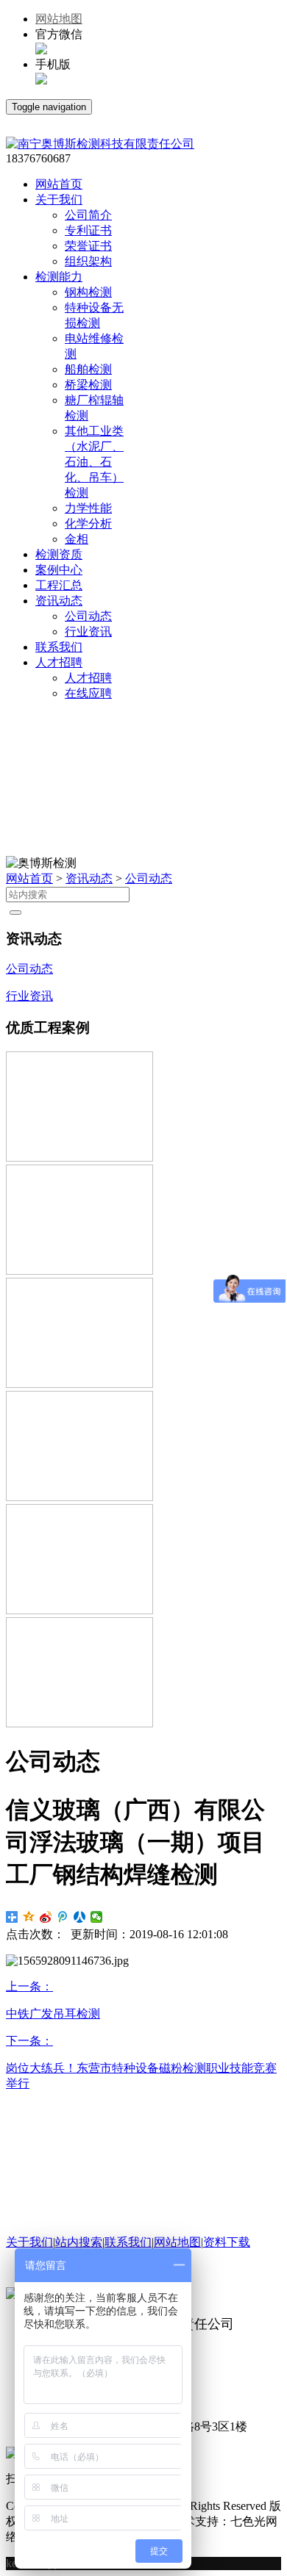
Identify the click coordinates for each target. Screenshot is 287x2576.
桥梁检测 (88, 385)
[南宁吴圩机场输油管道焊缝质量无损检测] (79, 1497)
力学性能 (88, 508)
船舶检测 (88, 369)
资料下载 (227, 2242)
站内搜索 (79, 2242)
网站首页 (29, 878)
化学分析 (88, 524)
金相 (77, 539)
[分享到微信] (97, 1917)
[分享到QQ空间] (29, 1917)
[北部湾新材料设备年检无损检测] (79, 1723)
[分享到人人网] (80, 1917)
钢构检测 (88, 292)
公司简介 (88, 215)
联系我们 (128, 2242)
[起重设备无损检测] (79, 1384)
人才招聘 (88, 678)
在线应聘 (88, 693)
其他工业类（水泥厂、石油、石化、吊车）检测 (94, 462)
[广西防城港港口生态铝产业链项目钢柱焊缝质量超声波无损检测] (79, 1158)
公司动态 (88, 616)
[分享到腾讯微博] (63, 1917)
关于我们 (29, 2242)
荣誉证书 (88, 246)
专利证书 (88, 230)
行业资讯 (88, 632)
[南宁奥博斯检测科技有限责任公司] (100, 144)
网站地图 (59, 19)
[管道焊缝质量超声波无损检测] (79, 1271)
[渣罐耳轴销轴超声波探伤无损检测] (79, 1610)
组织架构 (88, 261)
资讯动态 (89, 878)
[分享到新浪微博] (46, 1917)
